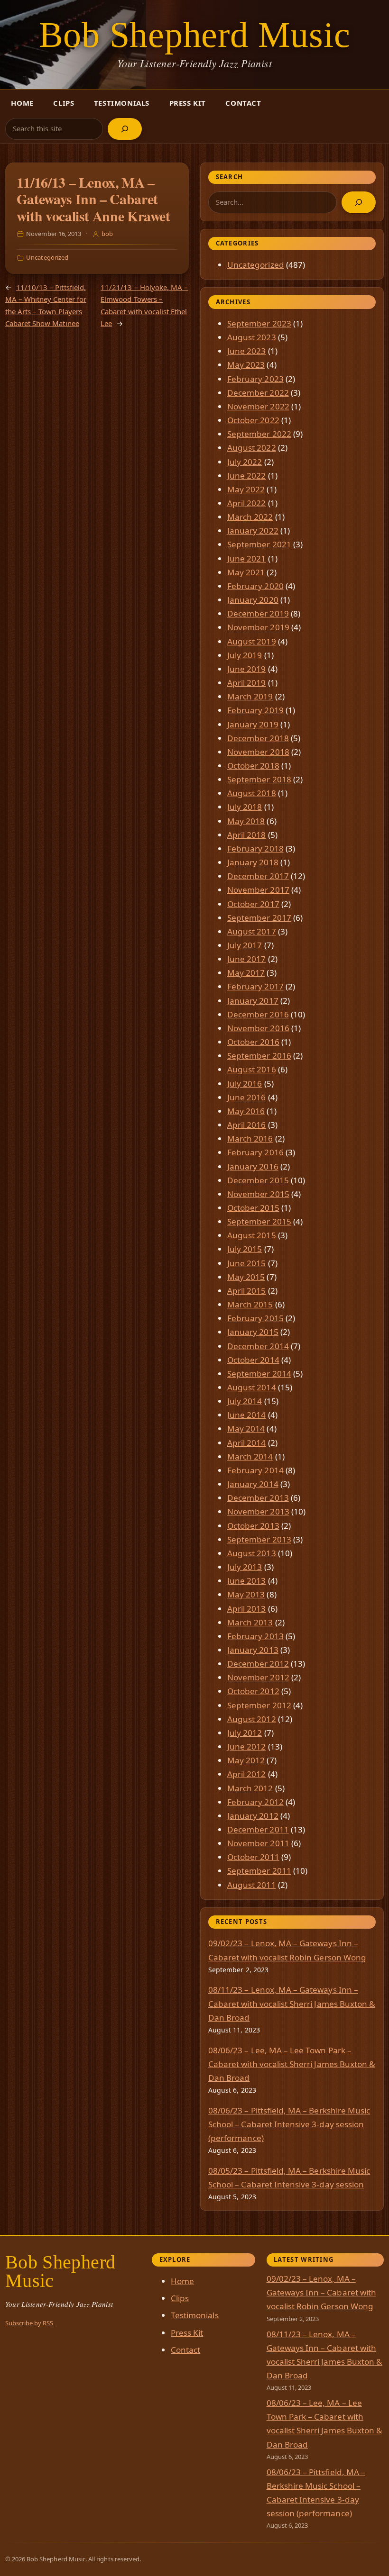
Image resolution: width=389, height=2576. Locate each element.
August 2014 (252, 1387)
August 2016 (252, 1069)
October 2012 (253, 1691)
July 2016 (245, 1084)
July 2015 (245, 1249)
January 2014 (253, 1484)
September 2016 (259, 1056)
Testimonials (122, 103)
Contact (243, 103)
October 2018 (253, 766)
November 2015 (258, 1194)
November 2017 (258, 890)
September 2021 (259, 544)
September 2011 (259, 1871)
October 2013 (253, 1526)
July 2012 (245, 1733)
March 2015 (250, 1304)
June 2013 (246, 1581)
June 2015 (246, 1263)
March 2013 (250, 1622)
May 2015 (246, 1277)
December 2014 (258, 1346)
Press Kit (188, 103)
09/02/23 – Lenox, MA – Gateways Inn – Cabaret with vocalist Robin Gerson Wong (321, 2292)
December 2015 (258, 1180)
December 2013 (258, 1498)
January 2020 (253, 600)
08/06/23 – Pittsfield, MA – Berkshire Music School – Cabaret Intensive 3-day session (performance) (289, 2124)
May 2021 (246, 572)
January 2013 (253, 1650)
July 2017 (245, 945)
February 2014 (255, 1470)
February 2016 (255, 1152)
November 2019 (258, 627)
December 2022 (258, 393)
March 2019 (250, 696)
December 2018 (258, 738)
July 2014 (245, 1401)
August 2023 (252, 337)
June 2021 (246, 558)
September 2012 (259, 1705)
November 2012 (258, 1677)
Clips (64, 103)
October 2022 (253, 420)
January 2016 (253, 1166)
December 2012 (258, 1664)
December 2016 (258, 1014)
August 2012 (252, 1719)
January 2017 (253, 1001)
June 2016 (246, 1097)
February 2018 (255, 848)
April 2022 (247, 503)
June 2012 (246, 1746)
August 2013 (252, 1553)
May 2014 (246, 1429)
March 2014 (250, 1456)
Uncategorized (47, 257)
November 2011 (258, 1843)
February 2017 (255, 986)
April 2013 (247, 1609)
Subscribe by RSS (29, 2323)
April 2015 (247, 1291)
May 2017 (246, 973)
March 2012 (250, 1788)
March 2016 (250, 1138)
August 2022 (252, 448)
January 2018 (253, 862)
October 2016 (253, 1042)
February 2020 (255, 586)
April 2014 (247, 1443)
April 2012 (247, 1774)
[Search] (125, 129)
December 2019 (258, 613)
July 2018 (245, 807)
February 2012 (255, 1802)
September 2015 (259, 1221)
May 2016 (246, 1111)
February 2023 (255, 379)
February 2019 (255, 710)
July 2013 (245, 1567)
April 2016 (247, 1125)
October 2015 (253, 1208)
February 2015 (255, 1318)
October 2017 (253, 904)
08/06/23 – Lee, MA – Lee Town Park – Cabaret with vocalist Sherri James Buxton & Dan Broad (292, 2064)
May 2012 (246, 1760)
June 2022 (246, 476)
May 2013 (246, 1594)
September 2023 (259, 323)
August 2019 (252, 641)
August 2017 (252, 931)
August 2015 (252, 1235)
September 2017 (259, 918)
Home (22, 103)
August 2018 (252, 793)
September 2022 (259, 434)
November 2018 (258, 752)
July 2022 (245, 462)
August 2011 (252, 1885)
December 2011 (258, 1829)
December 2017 (258, 876)
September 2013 (259, 1539)
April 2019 (247, 683)
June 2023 (246, 351)
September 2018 (259, 779)
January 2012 (253, 1816)
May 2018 (246, 821)
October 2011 (253, 1857)
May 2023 (246, 365)
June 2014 (246, 1415)
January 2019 (253, 724)
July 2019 (245, 655)
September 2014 (259, 1374)
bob (107, 234)
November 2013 (258, 1511)
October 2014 (253, 1360)
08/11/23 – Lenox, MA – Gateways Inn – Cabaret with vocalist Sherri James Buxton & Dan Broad (292, 2003)
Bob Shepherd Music (195, 35)
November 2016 (258, 1028)
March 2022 (250, 517)
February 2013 (255, 1636)
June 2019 (246, 669)
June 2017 (246, 959)
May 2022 (246, 489)
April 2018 (247, 835)
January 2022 (253, 531)
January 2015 (253, 1332)
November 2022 (258, 406)
